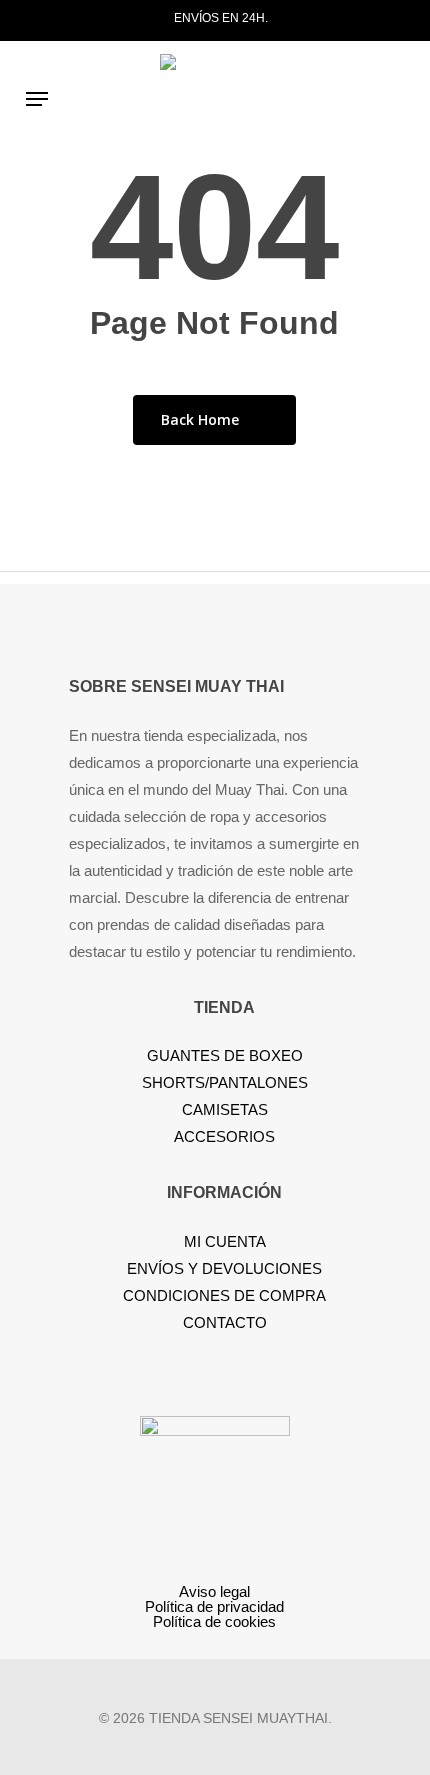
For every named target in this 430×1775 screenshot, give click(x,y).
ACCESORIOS (224, 1136)
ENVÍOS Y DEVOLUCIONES (224, 1268)
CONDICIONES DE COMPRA (224, 1295)
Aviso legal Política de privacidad (214, 1599)
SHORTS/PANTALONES (225, 1082)
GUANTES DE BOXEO (225, 1055)
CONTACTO (225, 1322)
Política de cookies (214, 1621)
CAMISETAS (225, 1109)
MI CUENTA (225, 1241)
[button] (37, 99)
